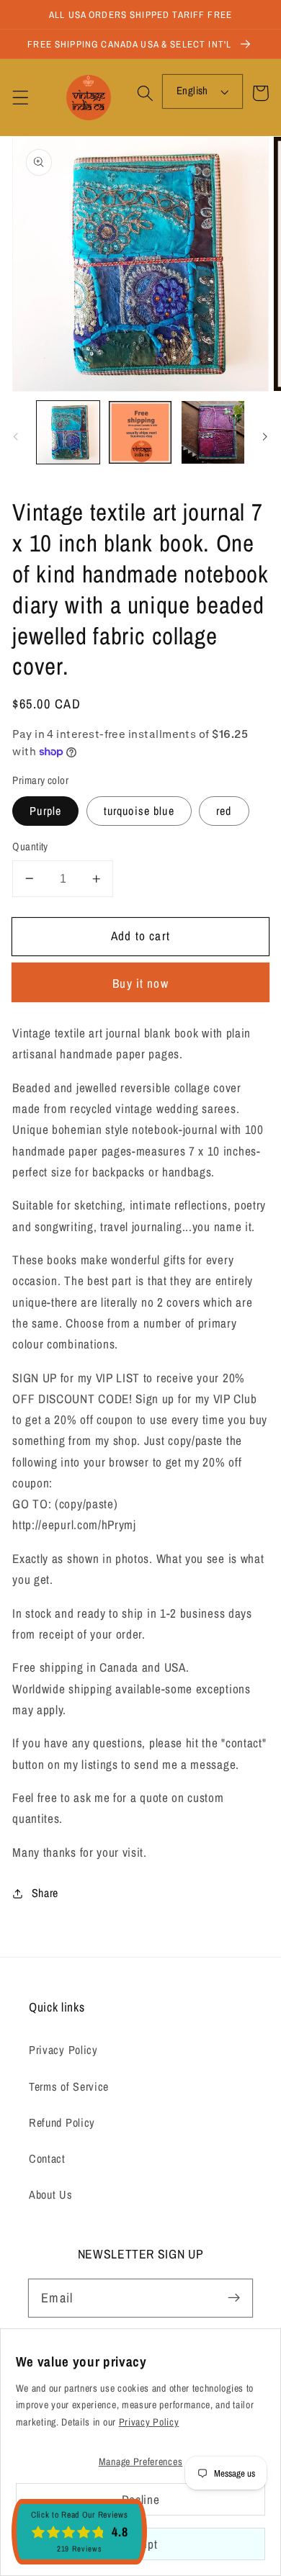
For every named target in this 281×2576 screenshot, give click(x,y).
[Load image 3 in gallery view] (213, 432)
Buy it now (140, 983)
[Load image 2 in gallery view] (140, 432)
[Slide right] (265, 436)
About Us (51, 2194)
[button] (21, 98)
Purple (45, 811)
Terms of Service (69, 2086)
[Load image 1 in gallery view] (68, 432)
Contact (47, 2158)
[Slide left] (16, 436)
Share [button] (45, 1893)
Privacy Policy (63, 2050)
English (192, 91)
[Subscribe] (234, 2298)
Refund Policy (62, 2122)
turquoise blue (139, 811)
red (224, 811)
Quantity (30, 847)
